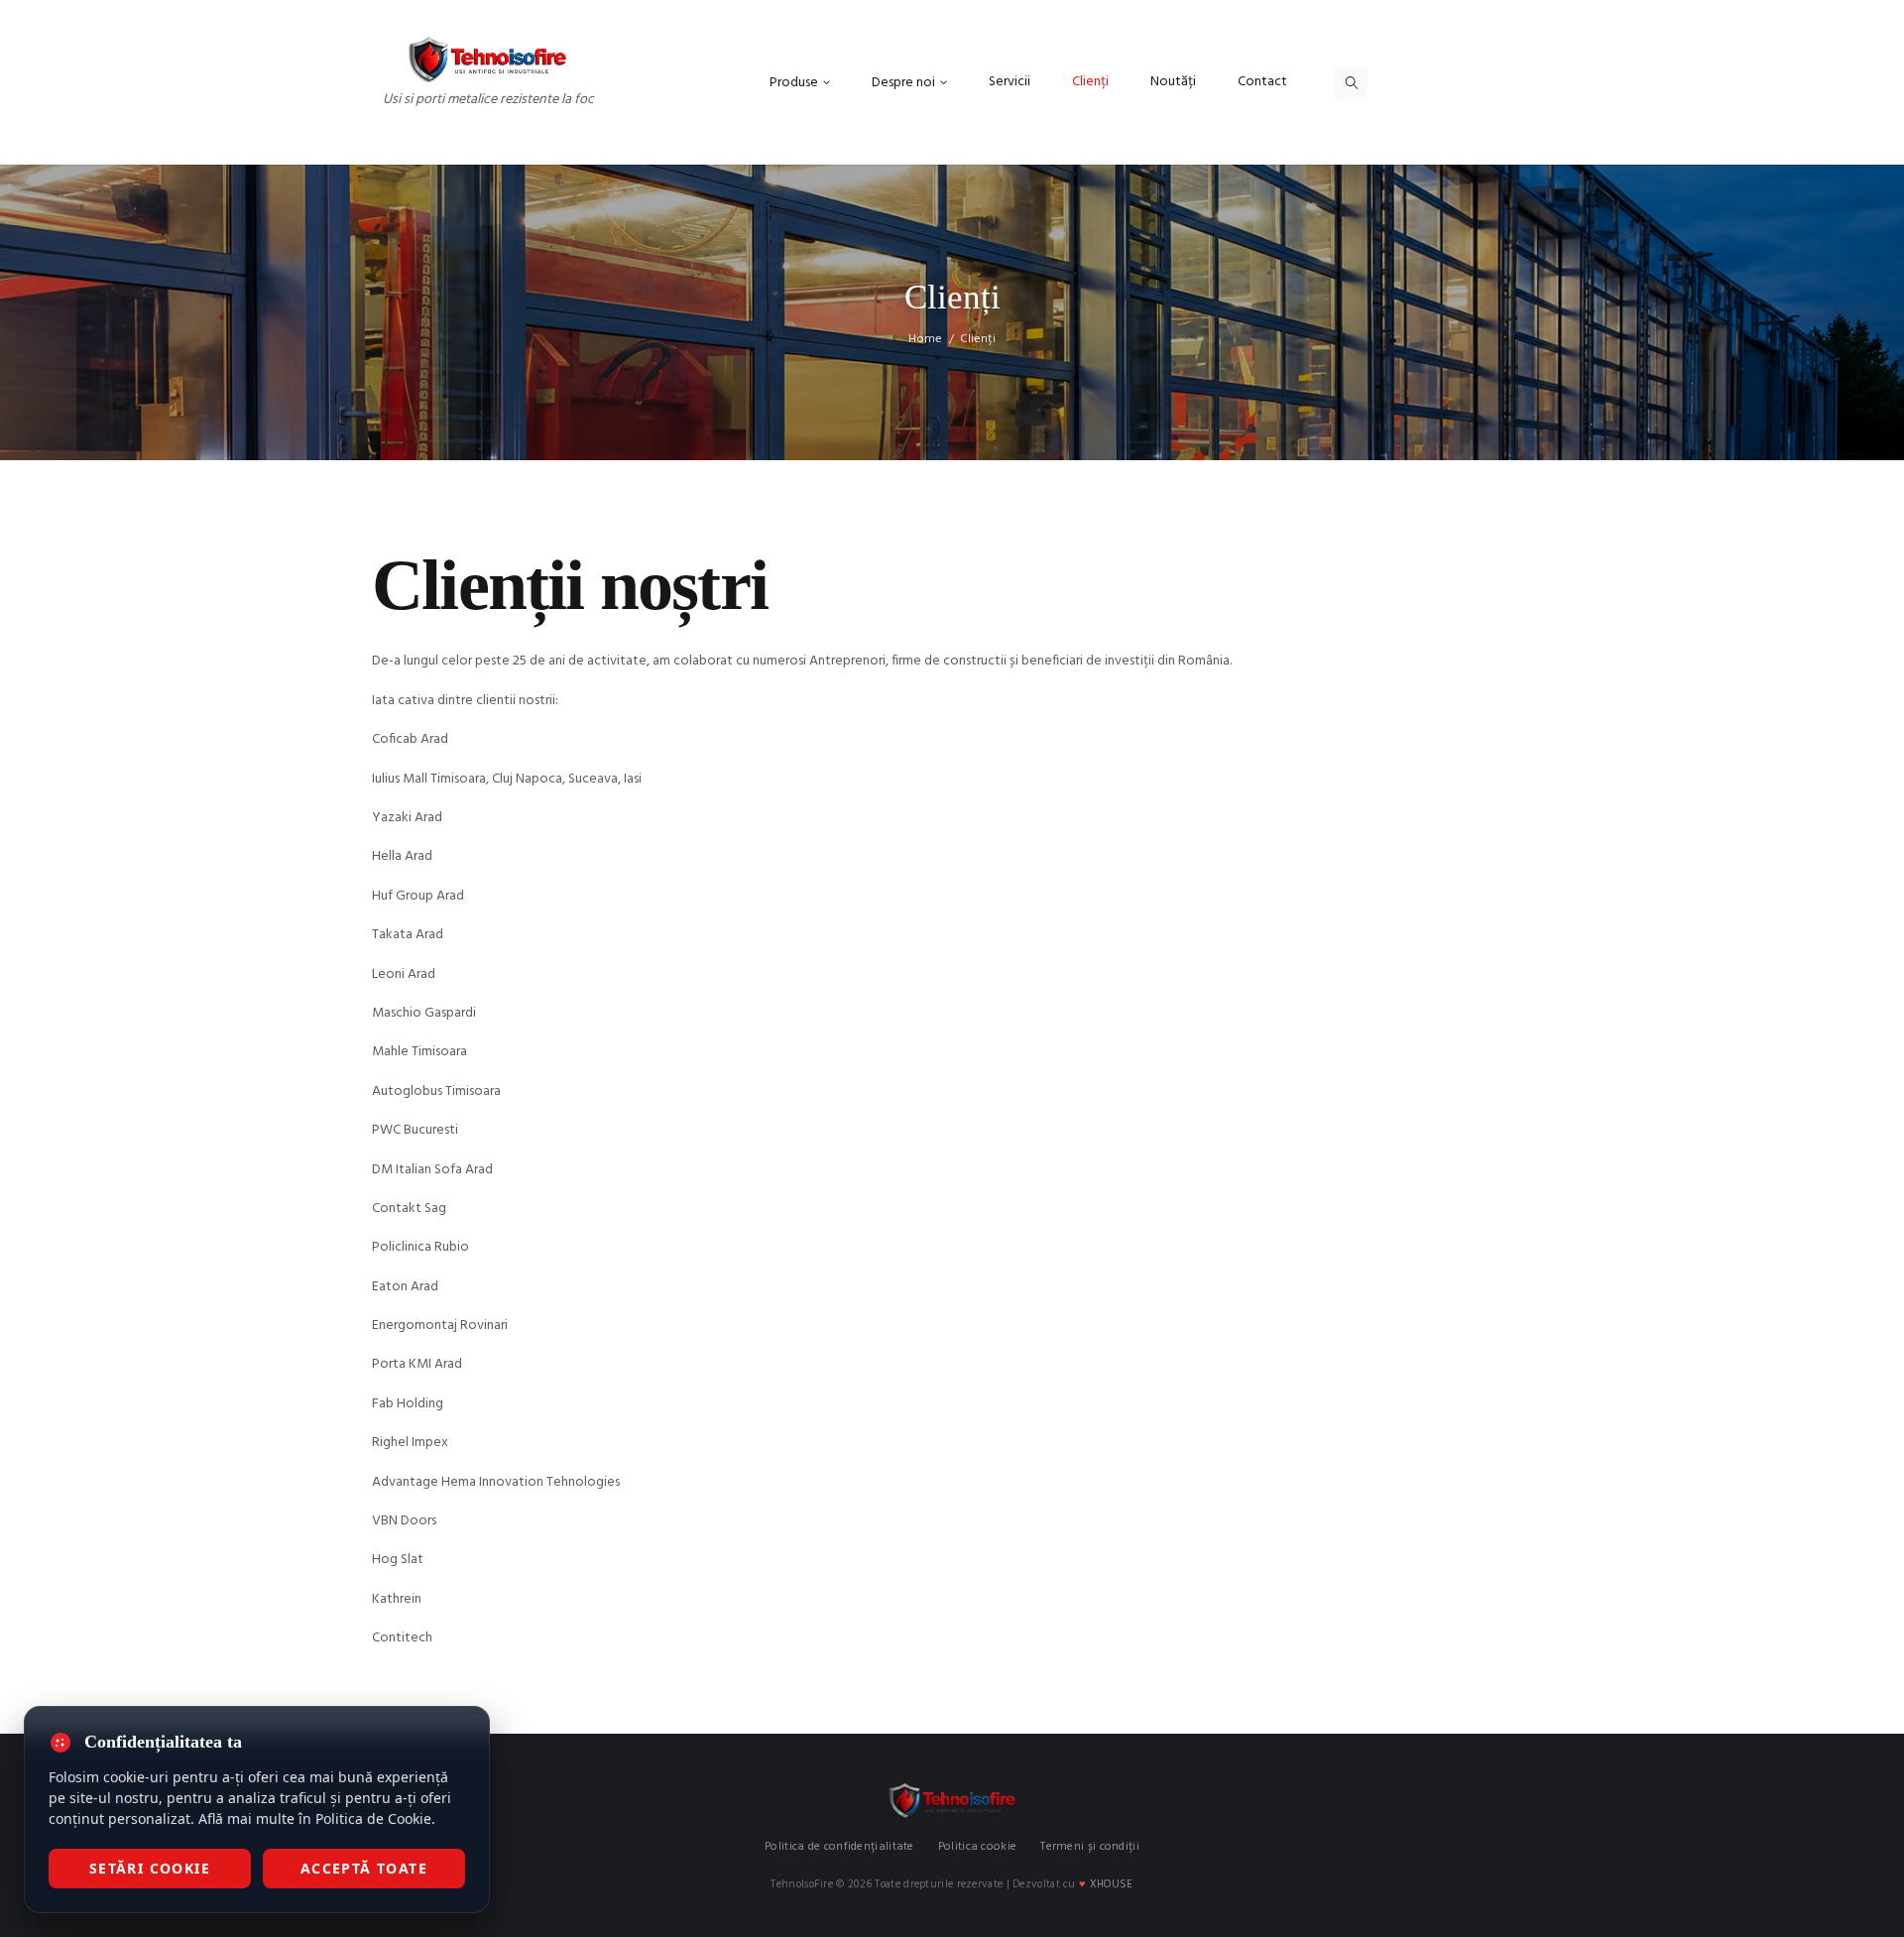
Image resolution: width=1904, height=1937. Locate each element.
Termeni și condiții (1090, 1847)
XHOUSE (1112, 1884)
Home (925, 339)
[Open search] (1351, 83)
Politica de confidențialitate (839, 1847)
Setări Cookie (150, 1868)
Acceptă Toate (364, 1868)
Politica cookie (978, 1847)
